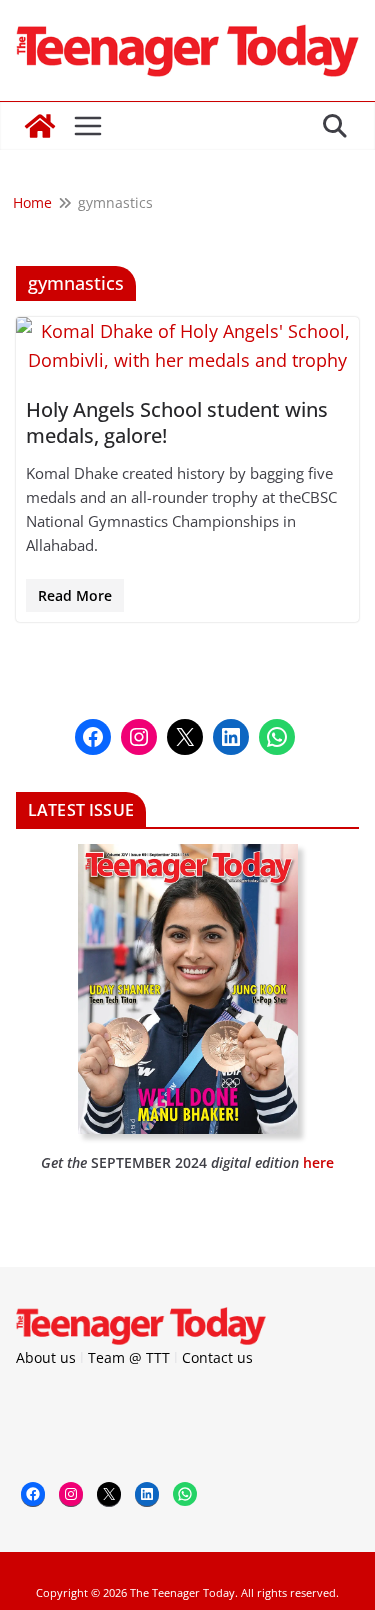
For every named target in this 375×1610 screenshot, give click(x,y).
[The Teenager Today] (40, 126)
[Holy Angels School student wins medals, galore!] (187, 346)
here (318, 1162)
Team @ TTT (129, 1357)
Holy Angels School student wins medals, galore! (177, 422)
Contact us (217, 1357)
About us (46, 1357)
